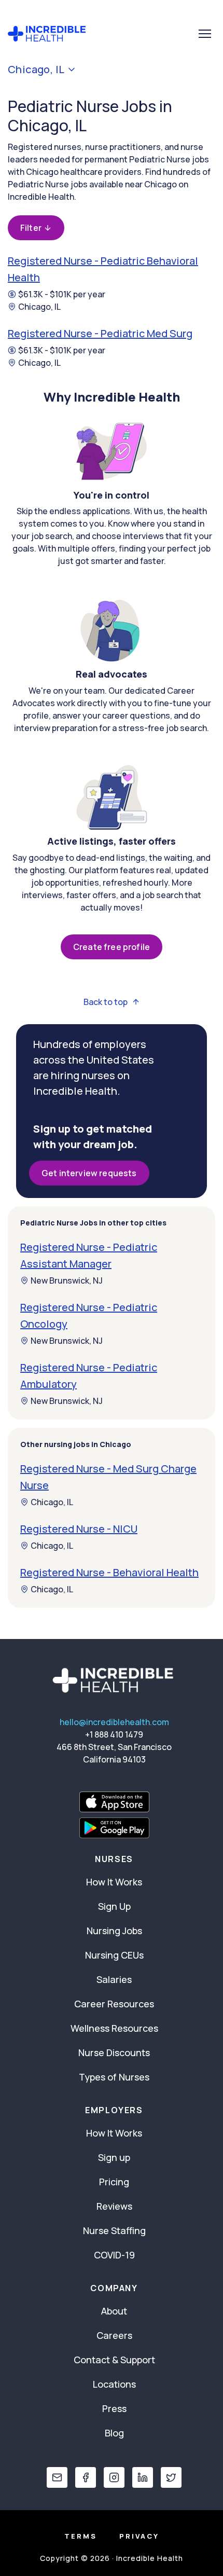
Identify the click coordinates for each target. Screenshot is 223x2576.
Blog (114, 2433)
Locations (114, 2384)
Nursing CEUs (114, 1955)
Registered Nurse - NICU (79, 1529)
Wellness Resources (114, 2028)
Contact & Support (114, 2360)
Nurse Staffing (114, 2230)
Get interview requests (89, 1173)
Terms (81, 2536)
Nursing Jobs (114, 1931)
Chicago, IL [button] (36, 70)
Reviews (114, 2206)
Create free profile (112, 947)
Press (114, 2408)
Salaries (114, 1979)
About (114, 2311)
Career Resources (114, 2004)
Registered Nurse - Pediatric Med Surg (100, 333)
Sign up (114, 2157)
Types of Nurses (114, 2077)
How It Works (114, 1882)
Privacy (139, 2536)
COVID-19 (114, 2255)
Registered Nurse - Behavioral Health (109, 1572)
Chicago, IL (39, 307)
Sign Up (114, 1906)
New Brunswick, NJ (67, 1280)
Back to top (106, 1002)
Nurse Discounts (114, 2052)
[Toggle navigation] (205, 34)
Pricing (114, 2182)
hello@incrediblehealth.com (114, 1722)
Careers (114, 2335)
